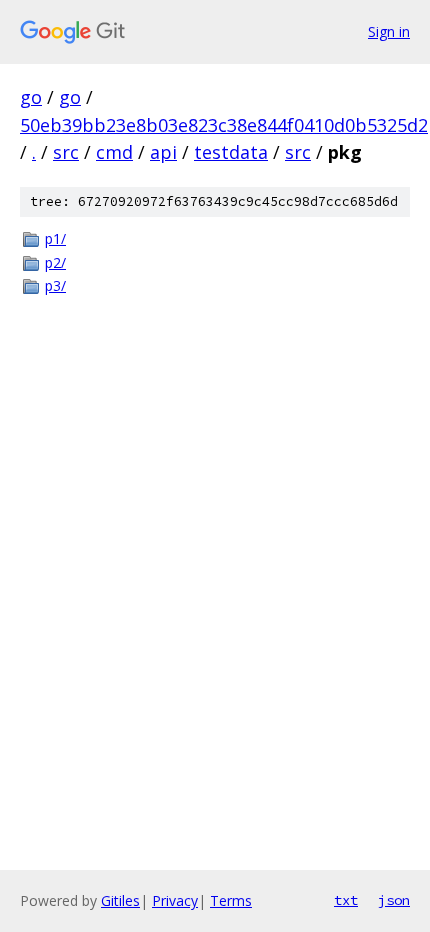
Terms (231, 900)
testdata (231, 152)
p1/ (55, 238)
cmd (114, 152)
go (31, 97)
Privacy (175, 900)
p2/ (55, 262)
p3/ (55, 285)
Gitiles (120, 900)
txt (346, 900)
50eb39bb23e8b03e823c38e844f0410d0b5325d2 (224, 125)
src (66, 152)
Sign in (389, 31)
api (163, 152)
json (394, 900)
